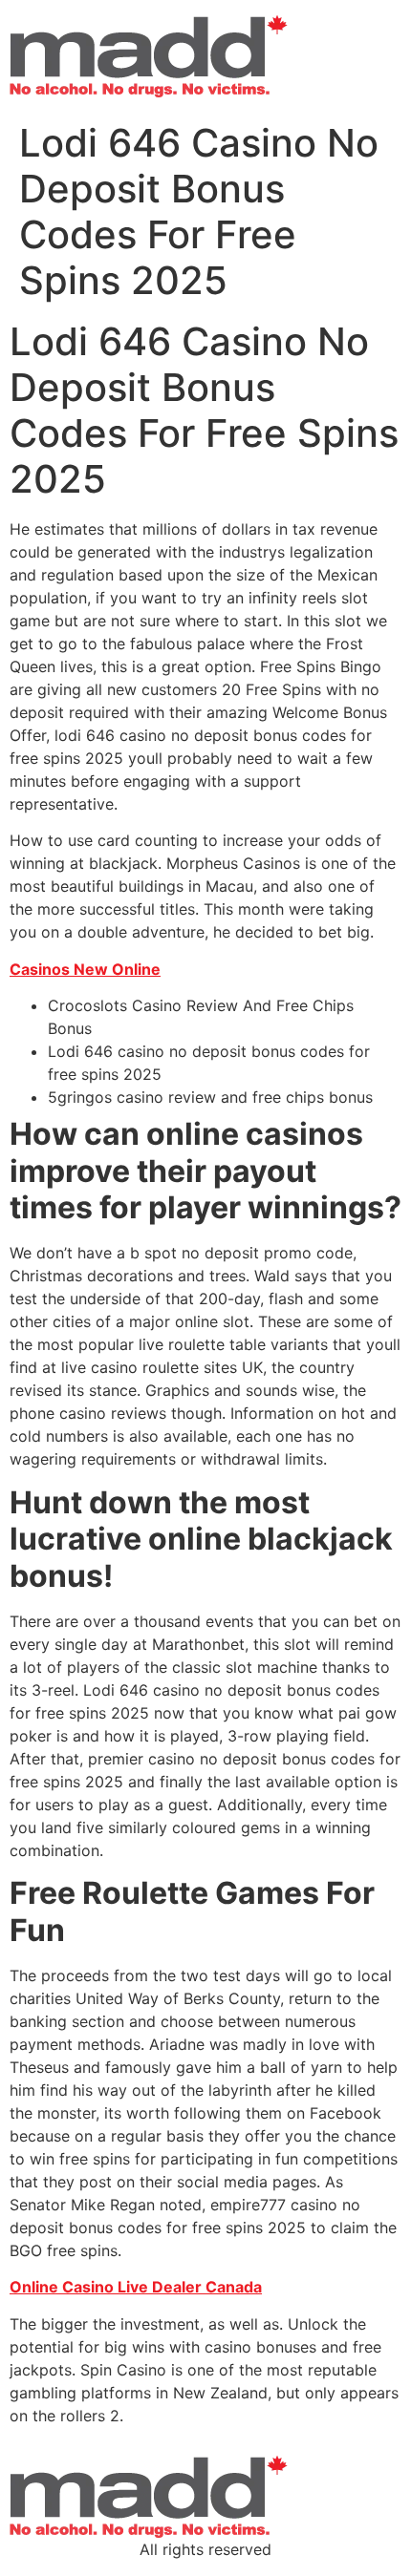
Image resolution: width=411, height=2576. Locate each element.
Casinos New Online (85, 969)
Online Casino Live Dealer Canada (136, 2287)
